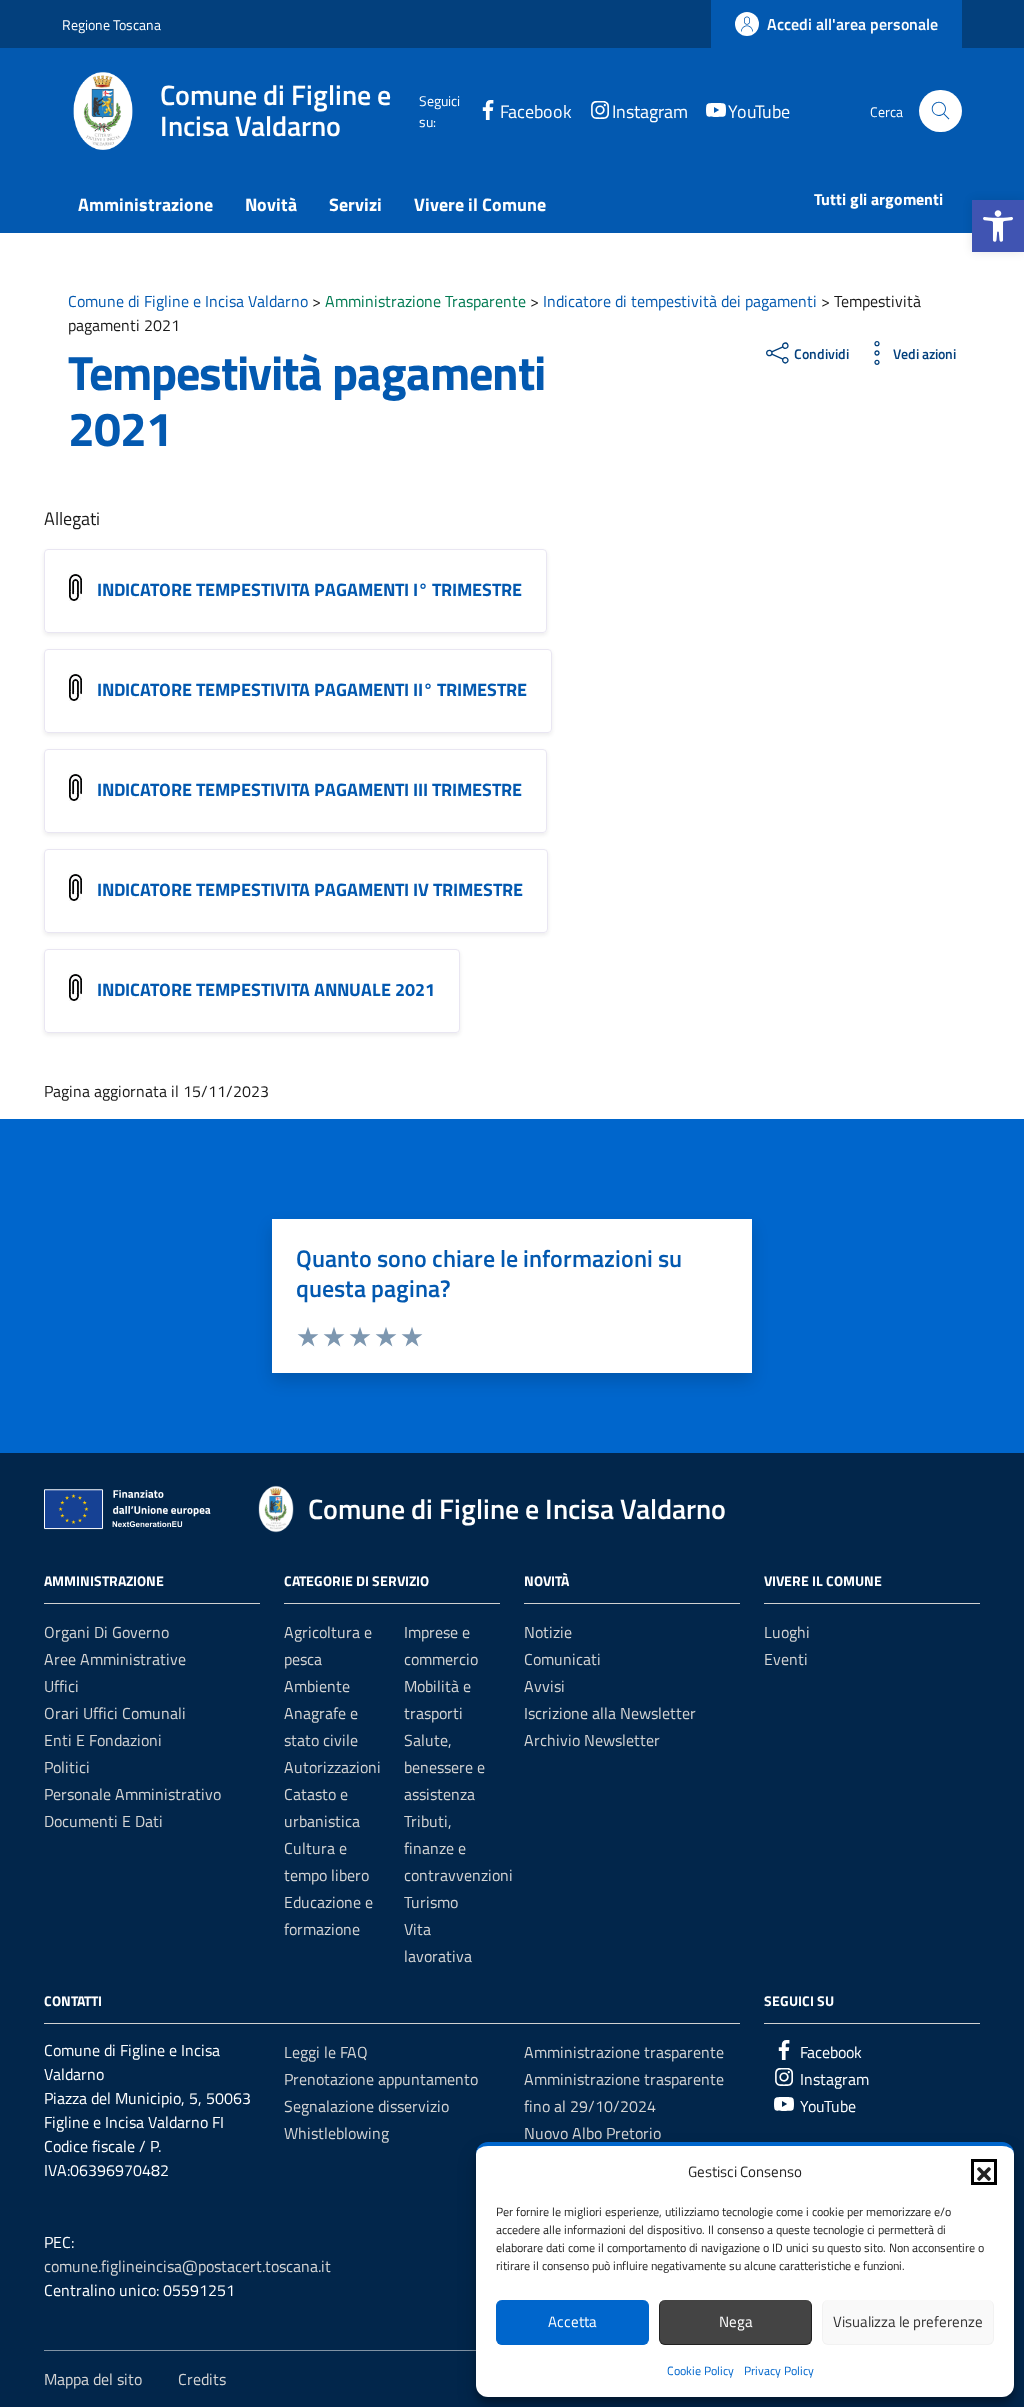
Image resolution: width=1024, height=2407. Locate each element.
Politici (67, 1767)
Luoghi (787, 1632)
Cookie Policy (700, 2370)
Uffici (61, 1686)
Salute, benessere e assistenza (444, 1767)
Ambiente (317, 1686)
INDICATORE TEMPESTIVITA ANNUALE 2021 (266, 989)
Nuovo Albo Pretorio (592, 2133)
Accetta (572, 2321)
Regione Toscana (111, 24)
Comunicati (562, 1659)
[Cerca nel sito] (940, 111)
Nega (736, 2321)
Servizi (355, 204)
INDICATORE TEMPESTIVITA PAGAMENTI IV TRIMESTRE (310, 889)
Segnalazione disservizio (366, 2106)
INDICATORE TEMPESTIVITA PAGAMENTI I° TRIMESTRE (309, 589)
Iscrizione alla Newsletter (610, 1713)
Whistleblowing (336, 2133)
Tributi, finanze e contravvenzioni (458, 1848)
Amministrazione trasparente (624, 2052)
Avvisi (544, 1686)
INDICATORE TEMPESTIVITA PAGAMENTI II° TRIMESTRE (312, 689)
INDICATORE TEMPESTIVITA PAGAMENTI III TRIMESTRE (309, 789)
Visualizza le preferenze (908, 2321)
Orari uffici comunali (115, 1713)
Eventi (786, 1659)
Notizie (548, 1632)
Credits (202, 2379)
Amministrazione (145, 204)
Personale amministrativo (132, 1794)
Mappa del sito (93, 2379)
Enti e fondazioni (103, 1740)
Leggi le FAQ (326, 2052)
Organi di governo (106, 1632)
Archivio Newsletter (592, 1740)
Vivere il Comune (480, 204)
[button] (998, 226)
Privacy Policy (779, 2370)
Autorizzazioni (332, 1767)
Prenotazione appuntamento (381, 2079)
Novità (271, 204)
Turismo (431, 1902)
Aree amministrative (115, 1659)
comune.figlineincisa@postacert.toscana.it (187, 2266)
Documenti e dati (103, 1821)
